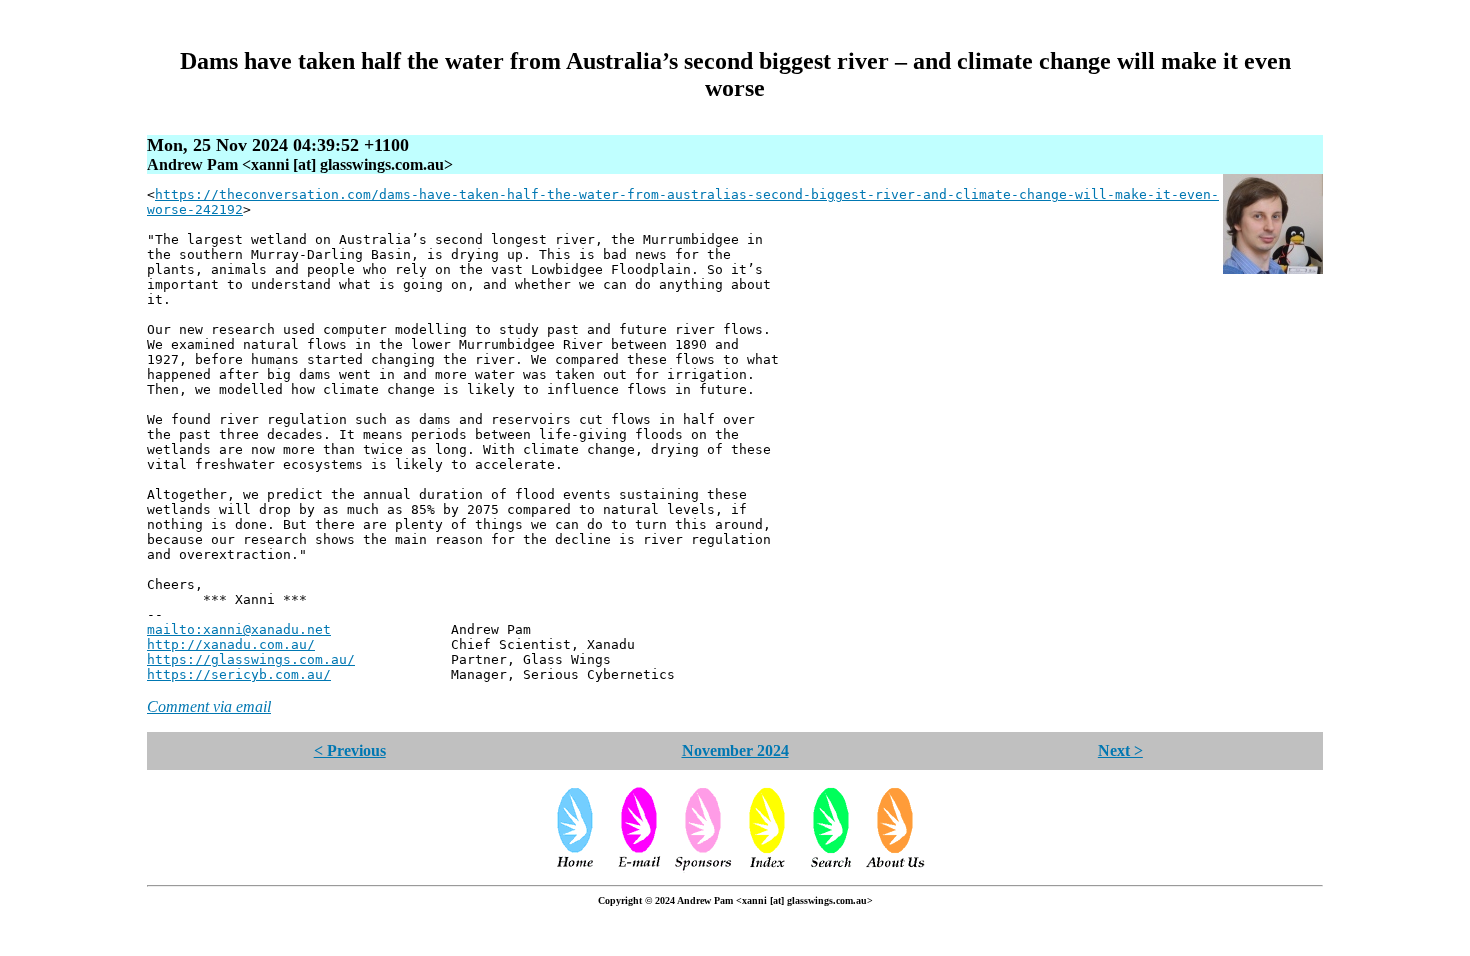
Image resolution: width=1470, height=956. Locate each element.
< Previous (350, 750)
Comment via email (209, 706)
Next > (1120, 750)
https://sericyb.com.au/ (239, 674)
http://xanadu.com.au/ (231, 644)
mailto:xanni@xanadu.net (239, 629)
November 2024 (735, 750)
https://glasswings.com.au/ (251, 659)
